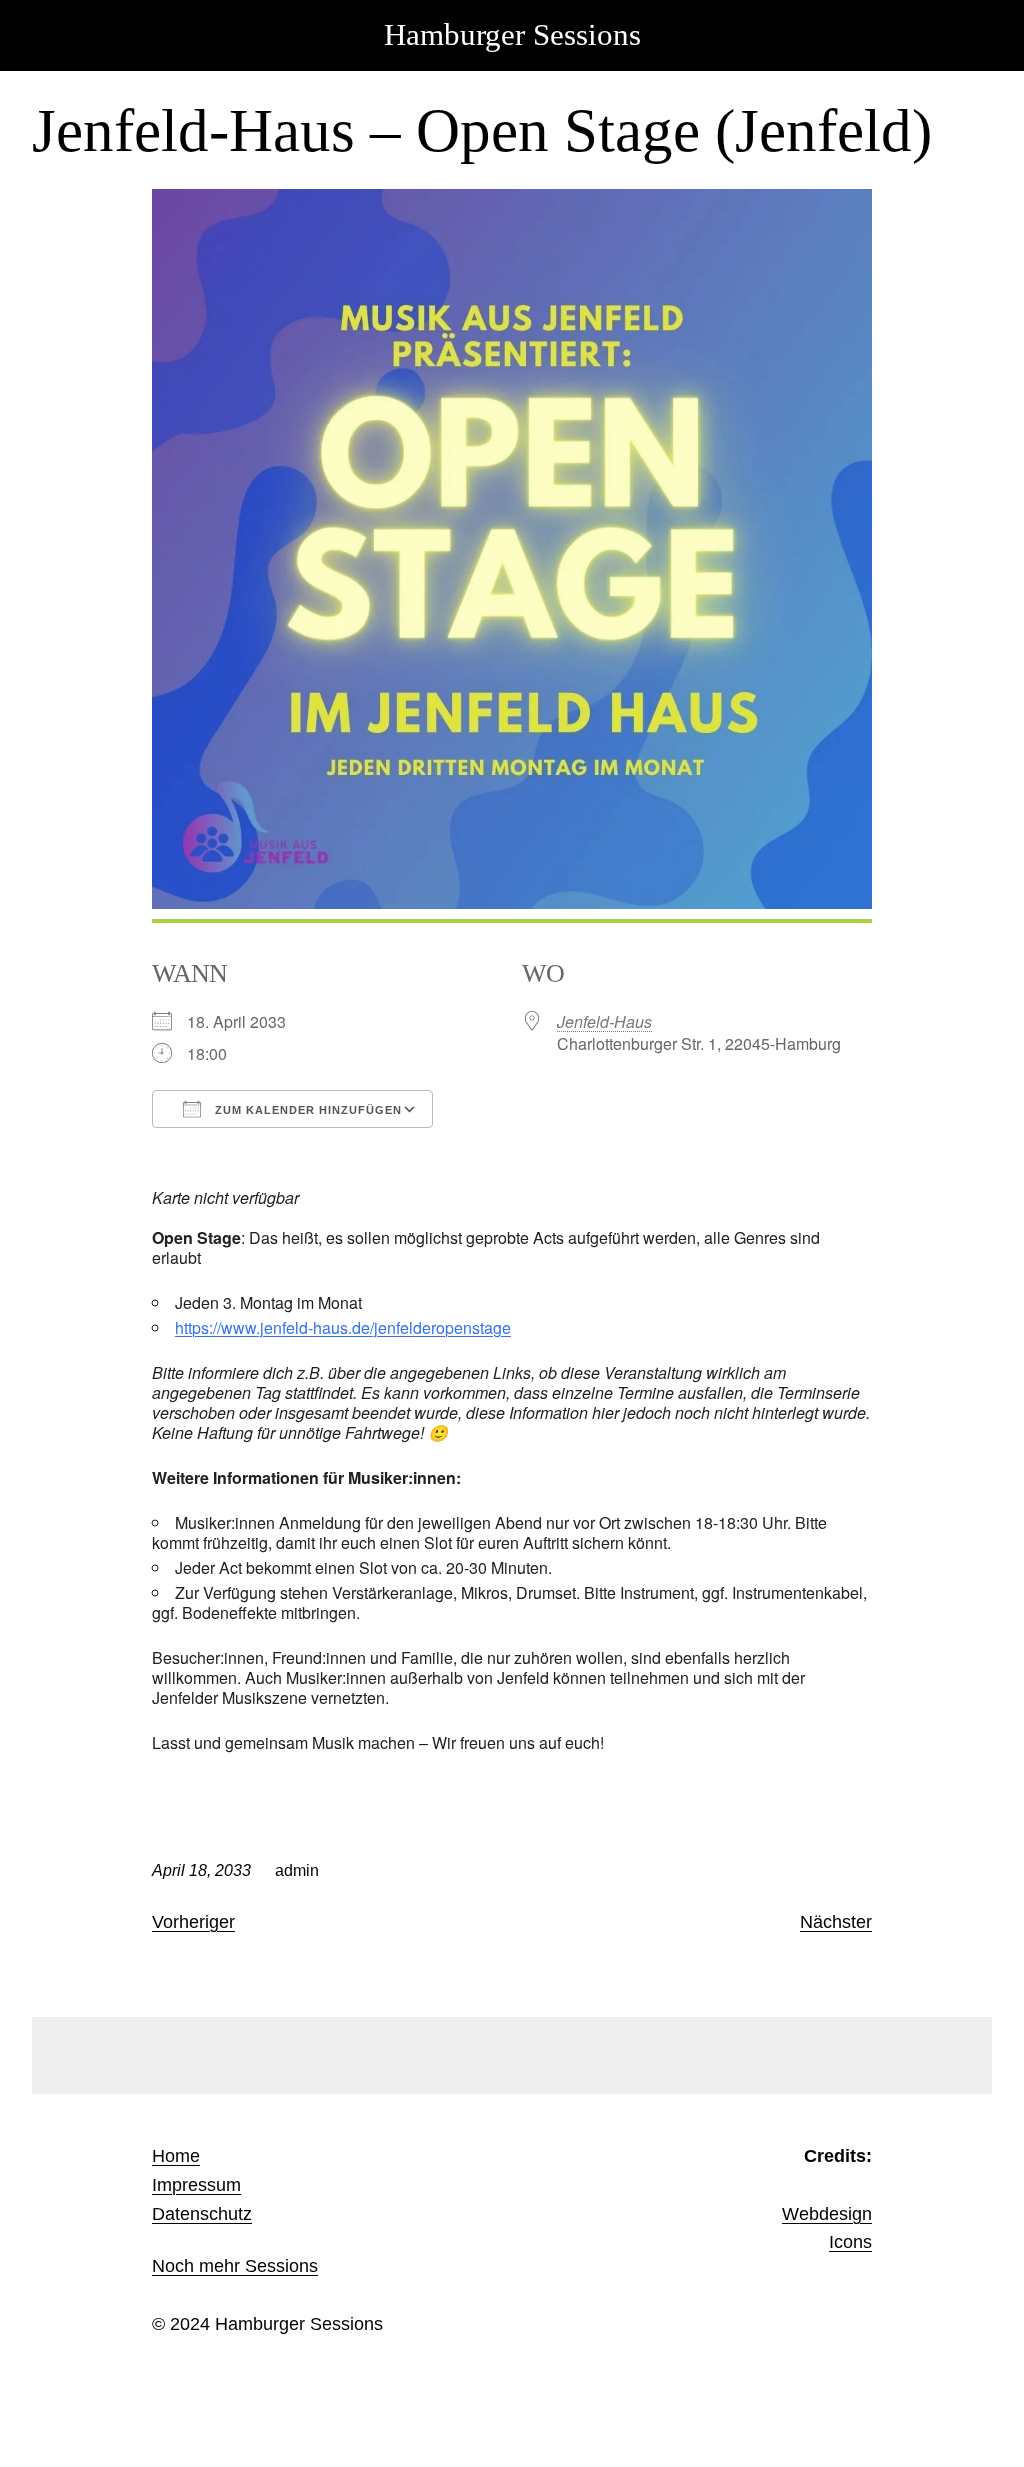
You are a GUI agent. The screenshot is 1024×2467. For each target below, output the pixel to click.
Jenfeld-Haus (604, 1021)
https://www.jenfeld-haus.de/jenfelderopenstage (343, 1327)
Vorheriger (193, 1922)
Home (176, 2156)
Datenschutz (202, 2214)
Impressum (196, 2185)
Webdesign (827, 2214)
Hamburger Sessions (512, 35)
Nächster (836, 1922)
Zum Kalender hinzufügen (306, 1110)
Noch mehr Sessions (235, 2266)
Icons (850, 2242)
